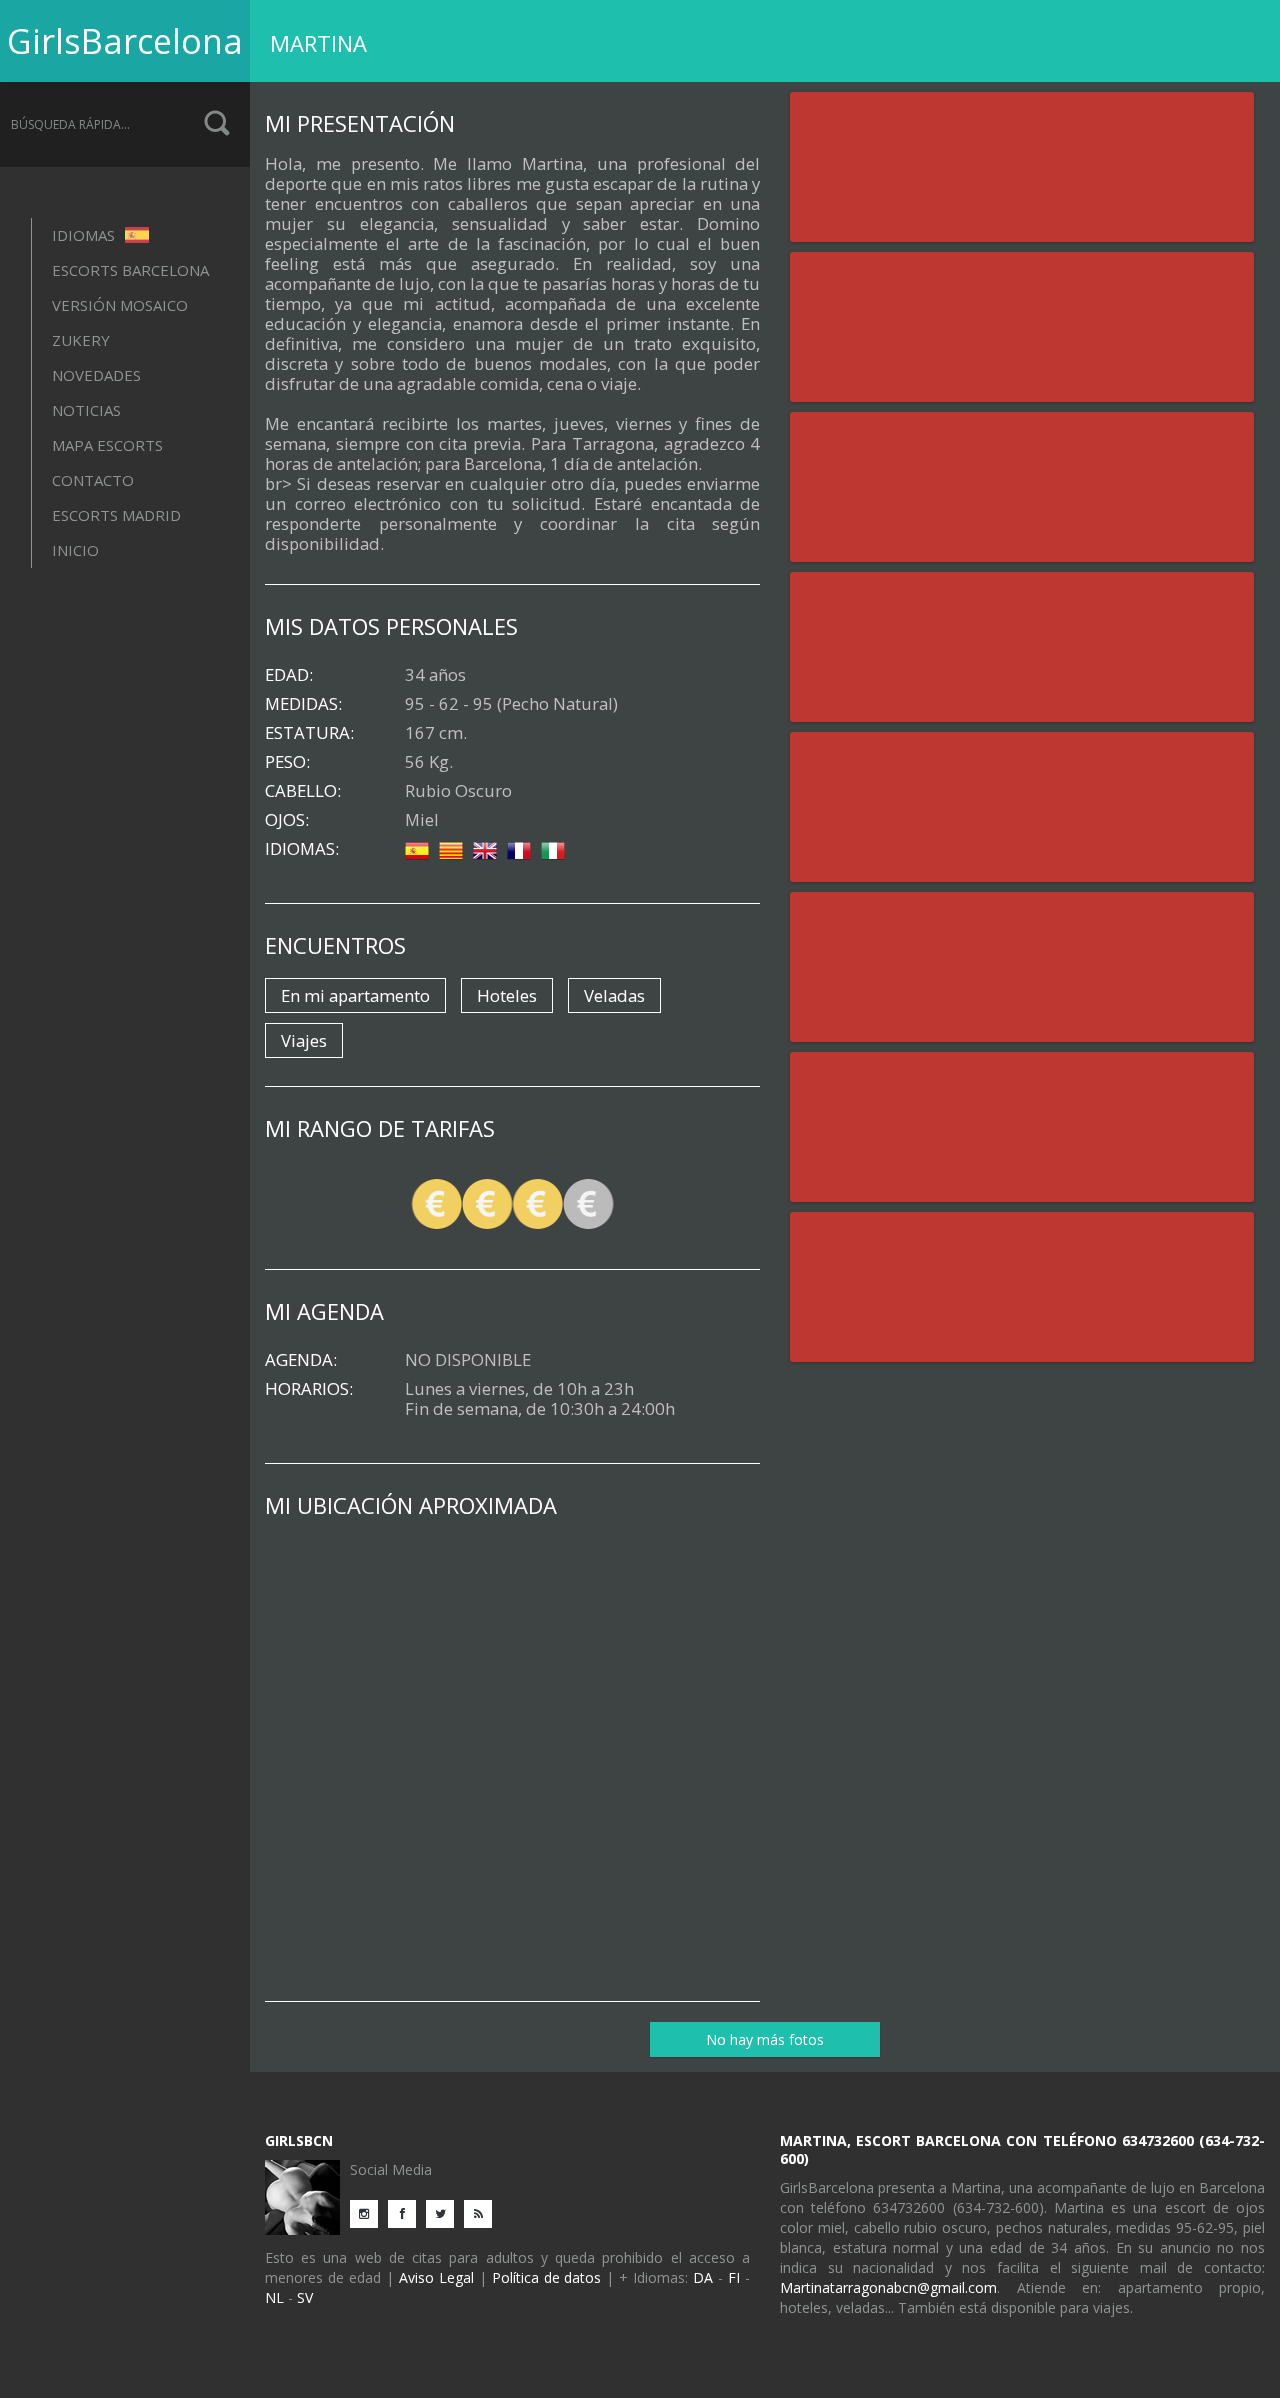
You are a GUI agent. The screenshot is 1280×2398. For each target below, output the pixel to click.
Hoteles (507, 995)
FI (734, 2277)
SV (305, 2297)
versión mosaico (120, 305)
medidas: (303, 704)
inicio (75, 550)
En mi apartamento (355, 995)
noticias (86, 410)
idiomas (85, 235)
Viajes (304, 1040)
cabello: (303, 791)
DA (703, 2277)
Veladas (614, 995)
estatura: (309, 733)
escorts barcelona (130, 270)
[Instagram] (369, 2212)
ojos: (287, 820)
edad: (289, 675)
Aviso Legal (436, 2277)
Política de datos (547, 2277)
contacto (93, 480)
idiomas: (302, 849)
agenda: (301, 1360)
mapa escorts (107, 445)
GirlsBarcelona (125, 41)
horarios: (309, 1389)
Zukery (81, 340)
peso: (287, 762)
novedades (96, 375)
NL (274, 2297)
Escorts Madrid (116, 515)
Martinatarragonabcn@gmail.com (888, 2287)
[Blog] (483, 2212)
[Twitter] (445, 2212)
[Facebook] (407, 2212)
